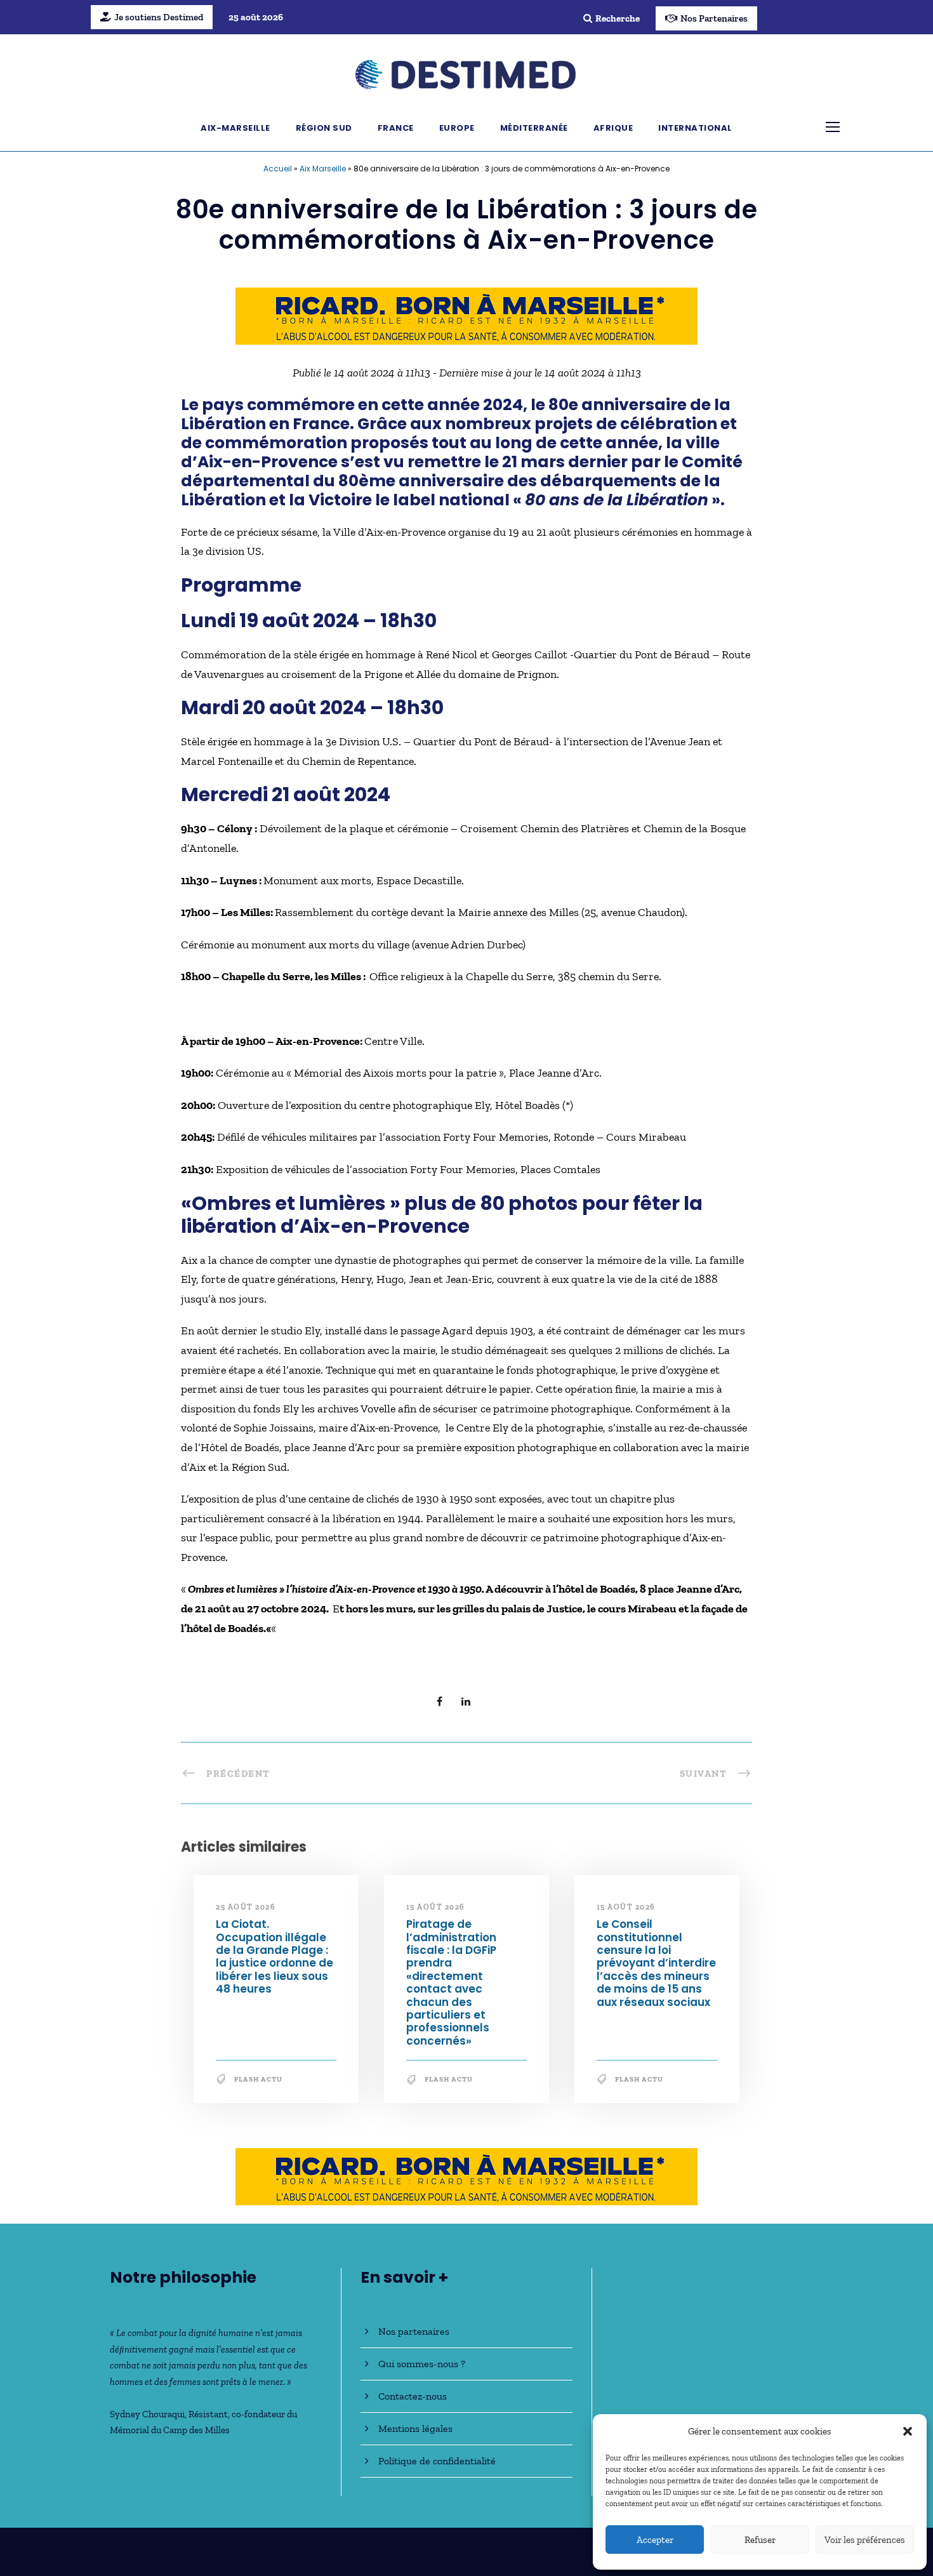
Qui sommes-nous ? (422, 2364)
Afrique (613, 128)
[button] (908, 2431)
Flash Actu (258, 2079)
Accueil (278, 169)
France (396, 128)
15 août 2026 (435, 1907)
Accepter (655, 2540)
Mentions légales (415, 2428)
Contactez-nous (413, 2396)
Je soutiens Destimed (159, 17)
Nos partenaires (414, 2331)
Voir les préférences (865, 2540)
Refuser (760, 2540)
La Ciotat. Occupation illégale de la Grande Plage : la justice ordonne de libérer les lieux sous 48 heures (275, 1956)
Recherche (618, 18)
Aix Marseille (323, 169)
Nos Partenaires (714, 18)
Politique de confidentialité (437, 2461)
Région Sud (324, 128)
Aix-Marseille (235, 128)
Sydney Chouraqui (147, 2414)
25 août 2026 (245, 1907)
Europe (457, 128)
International (695, 128)
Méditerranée (534, 128)
